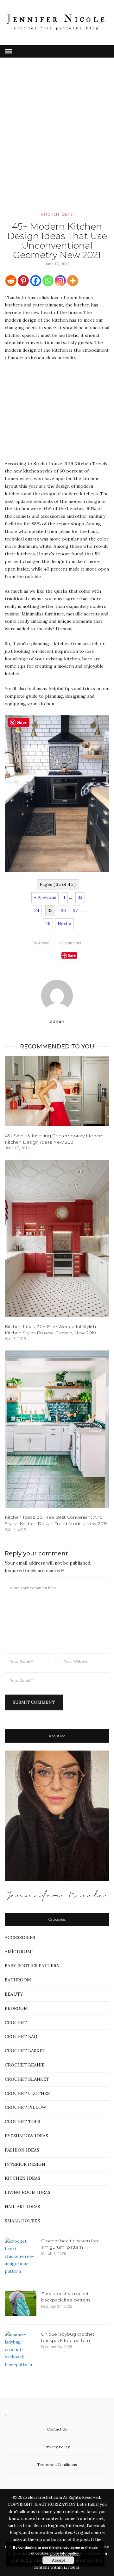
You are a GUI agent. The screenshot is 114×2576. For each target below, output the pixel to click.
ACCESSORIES (20, 1937)
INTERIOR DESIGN (25, 2164)
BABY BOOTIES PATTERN (32, 1966)
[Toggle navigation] (8, 51)
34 (37, 911)
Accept (58, 2560)
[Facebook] (36, 281)
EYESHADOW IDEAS (26, 2136)
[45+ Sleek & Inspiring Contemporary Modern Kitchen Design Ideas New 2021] (57, 1091)
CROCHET (16, 2023)
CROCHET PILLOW (25, 2107)
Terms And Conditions (57, 2465)
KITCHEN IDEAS (57, 214)
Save (72, 955)
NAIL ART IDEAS (22, 2207)
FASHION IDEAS (22, 2150)
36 (63, 911)
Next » (64, 924)
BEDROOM (16, 2008)
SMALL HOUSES (22, 2221)
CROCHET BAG (21, 2036)
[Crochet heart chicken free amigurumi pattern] (21, 2256)
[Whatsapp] (48, 281)
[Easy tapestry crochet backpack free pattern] (21, 2303)
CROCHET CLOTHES (27, 2093)
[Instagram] (60, 281)
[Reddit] (11, 281)
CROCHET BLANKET (27, 2079)
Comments (70, 943)
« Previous (45, 897)
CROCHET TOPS (22, 2122)
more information (65, 2553)
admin (41, 943)
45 (48, 924)
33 (80, 897)
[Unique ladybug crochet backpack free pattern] (21, 2350)
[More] (73, 281)
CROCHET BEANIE (25, 2065)
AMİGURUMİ (19, 1952)
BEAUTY (14, 1994)
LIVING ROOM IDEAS (28, 2192)
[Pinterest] (23, 281)
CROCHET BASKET (25, 2051)
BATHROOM (18, 1980)
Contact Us (57, 2429)
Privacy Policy (57, 2447)
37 (75, 911)
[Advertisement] (57, 144)
